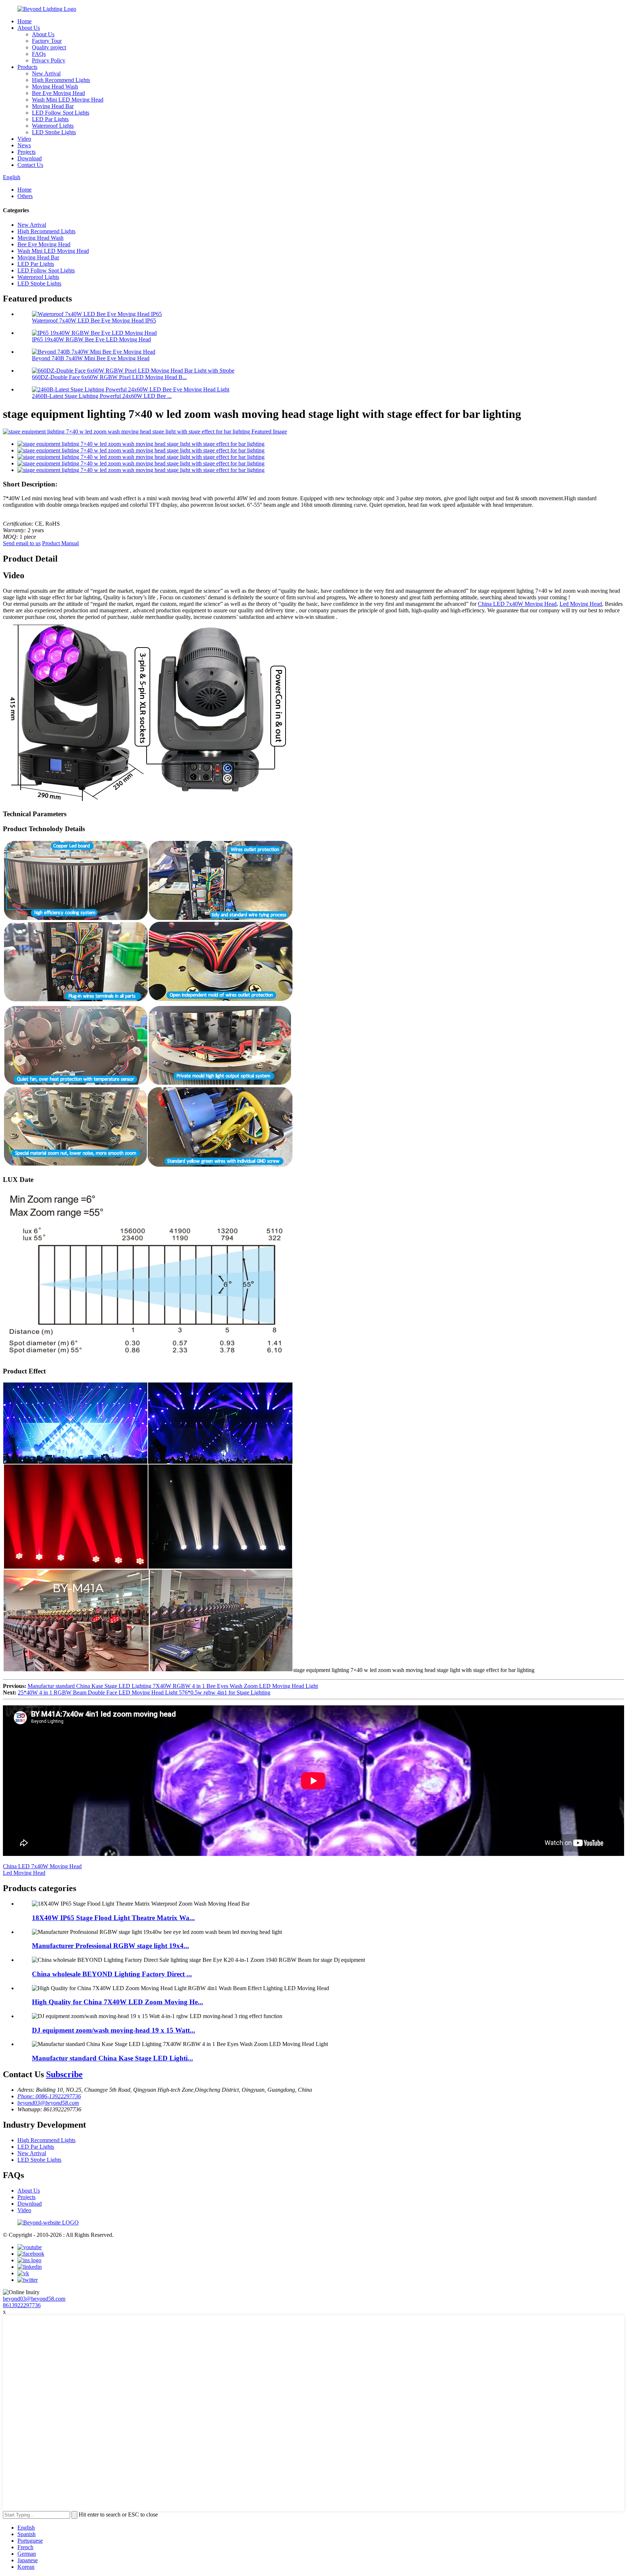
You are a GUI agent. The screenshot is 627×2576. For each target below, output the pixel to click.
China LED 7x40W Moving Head (517, 604)
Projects (26, 152)
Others (25, 196)
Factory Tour (47, 41)
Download (30, 158)
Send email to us (22, 543)
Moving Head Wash (55, 87)
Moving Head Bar (53, 106)
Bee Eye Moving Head (58, 93)
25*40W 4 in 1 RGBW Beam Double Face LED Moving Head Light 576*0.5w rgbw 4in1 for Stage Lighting (144, 1692)
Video (24, 139)
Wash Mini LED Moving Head (68, 100)
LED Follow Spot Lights (61, 113)
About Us (29, 28)
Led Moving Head (581, 604)
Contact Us (30, 165)
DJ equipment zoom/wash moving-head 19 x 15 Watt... (114, 2030)
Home (24, 21)
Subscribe (64, 2074)
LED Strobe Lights (54, 132)
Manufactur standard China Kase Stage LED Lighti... (112, 2058)
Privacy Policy (49, 60)
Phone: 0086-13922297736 (49, 2096)
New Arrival (46, 73)
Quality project (49, 47)
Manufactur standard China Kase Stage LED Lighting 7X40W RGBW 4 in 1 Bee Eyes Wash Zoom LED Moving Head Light (173, 1686)
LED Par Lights (50, 119)
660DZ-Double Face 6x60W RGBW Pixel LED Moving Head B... (109, 377)
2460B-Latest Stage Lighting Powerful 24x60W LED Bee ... (102, 396)
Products (27, 67)
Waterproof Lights (53, 126)
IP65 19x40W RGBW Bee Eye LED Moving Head (91, 339)
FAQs (39, 54)
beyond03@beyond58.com (48, 2103)
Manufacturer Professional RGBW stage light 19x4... (110, 1946)
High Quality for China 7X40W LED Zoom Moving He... (118, 2002)
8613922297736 (22, 2305)
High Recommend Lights (61, 80)
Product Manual (60, 543)
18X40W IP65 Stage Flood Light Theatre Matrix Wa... (113, 1918)
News (24, 145)
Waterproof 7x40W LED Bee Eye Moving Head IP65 (94, 321)
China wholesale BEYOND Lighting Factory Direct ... (112, 1974)
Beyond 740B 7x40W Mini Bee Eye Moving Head (91, 358)
